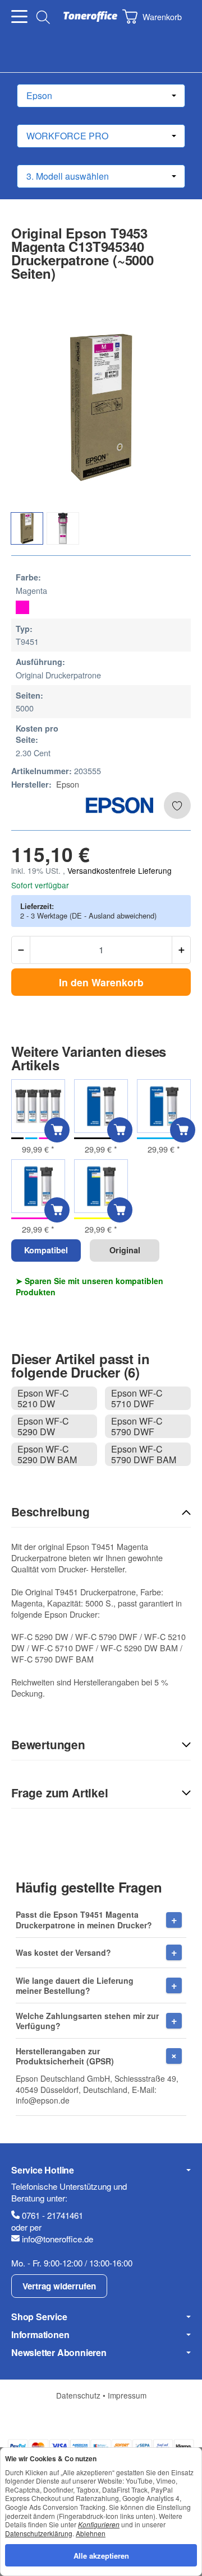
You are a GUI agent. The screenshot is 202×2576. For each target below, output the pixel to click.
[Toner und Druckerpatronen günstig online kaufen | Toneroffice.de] (90, 17)
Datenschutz (79, 2395)
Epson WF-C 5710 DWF (137, 1398)
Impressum (127, 2395)
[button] (101, 1512)
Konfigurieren (99, 2524)
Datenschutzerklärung (39, 2533)
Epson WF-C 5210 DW (43, 1398)
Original (125, 1250)
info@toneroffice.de (58, 2239)
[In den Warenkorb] (57, 1130)
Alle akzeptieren (101, 2555)
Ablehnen (91, 2533)
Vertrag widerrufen (59, 2286)
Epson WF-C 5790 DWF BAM (144, 1454)
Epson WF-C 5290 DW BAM (47, 1454)
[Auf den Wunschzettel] (177, 805)
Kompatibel (46, 1250)
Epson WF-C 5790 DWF (137, 1426)
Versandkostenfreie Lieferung (120, 870)
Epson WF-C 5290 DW (43, 1426)
